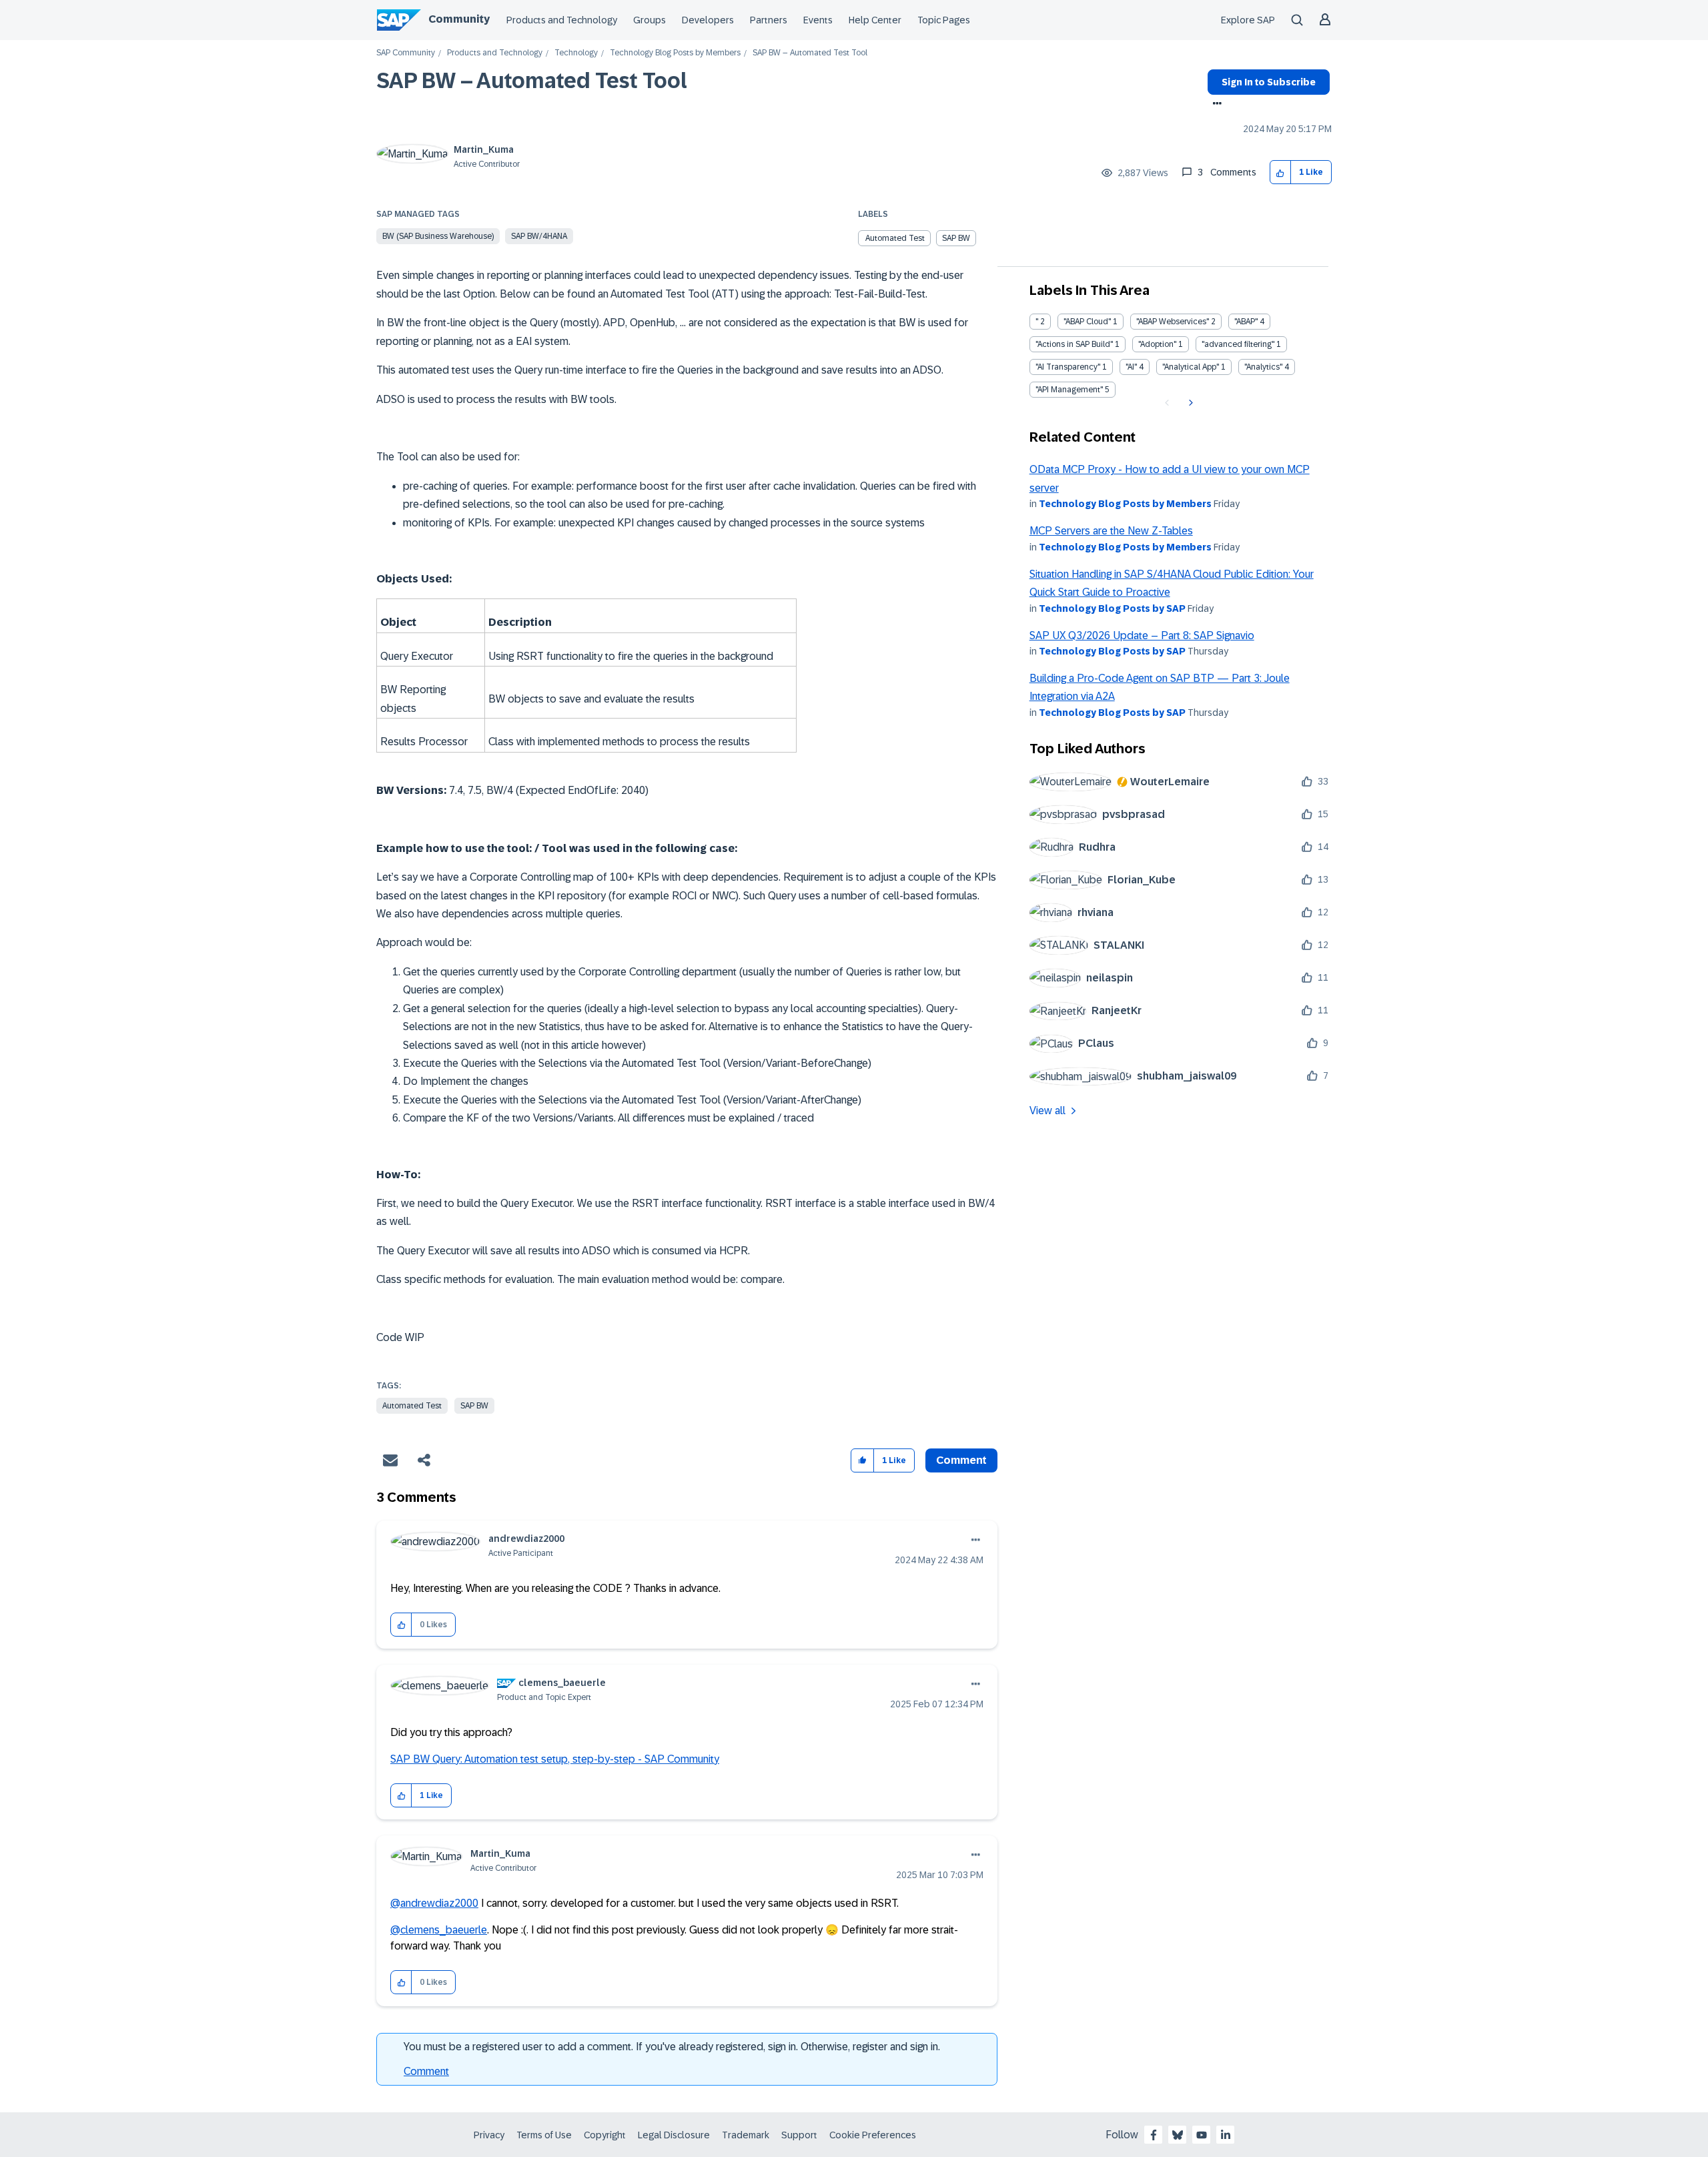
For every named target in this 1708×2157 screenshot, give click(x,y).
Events (818, 20)
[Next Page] (1189, 403)
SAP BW (956, 238)
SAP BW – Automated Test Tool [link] (810, 53)
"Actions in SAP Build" (1074, 344)
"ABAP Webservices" (1173, 322)
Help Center (875, 20)
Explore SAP (1248, 20)
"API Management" (1069, 390)
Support (799, 2135)
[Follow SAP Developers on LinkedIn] (1226, 2135)
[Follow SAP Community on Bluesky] (1178, 2135)
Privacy (489, 2135)
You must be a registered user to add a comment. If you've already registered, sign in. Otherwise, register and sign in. (672, 2047)
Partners (769, 20)
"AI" (1131, 367)
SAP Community (406, 53)
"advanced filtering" (1238, 344)
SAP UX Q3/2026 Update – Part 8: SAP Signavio (1142, 635)
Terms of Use (544, 2135)
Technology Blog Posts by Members (675, 53)
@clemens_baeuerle (439, 1930)
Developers (708, 20)
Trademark (746, 2135)
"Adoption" (1157, 344)
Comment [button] (961, 1460)
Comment (426, 2071)
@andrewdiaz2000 (434, 1903)
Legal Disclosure (674, 2135)
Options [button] (1215, 105)
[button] (1281, 172)
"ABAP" (1246, 322)
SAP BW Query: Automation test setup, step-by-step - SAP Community (555, 1759)
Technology (576, 53)
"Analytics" (1263, 367)
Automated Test (895, 238)
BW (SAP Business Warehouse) (438, 236)
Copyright (605, 2135)
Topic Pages (944, 20)
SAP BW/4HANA (539, 236)
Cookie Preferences (873, 2135)
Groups (650, 20)
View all (1047, 1111)
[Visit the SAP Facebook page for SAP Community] (1154, 2135)
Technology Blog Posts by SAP (1112, 608)
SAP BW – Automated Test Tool (532, 81)
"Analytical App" (1191, 367)
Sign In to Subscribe (1269, 82)
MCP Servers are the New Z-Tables (1111, 531)
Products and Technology (562, 20)
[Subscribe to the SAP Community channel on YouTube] (1202, 2135)
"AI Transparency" (1068, 367)
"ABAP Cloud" (1087, 322)
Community (459, 19)
